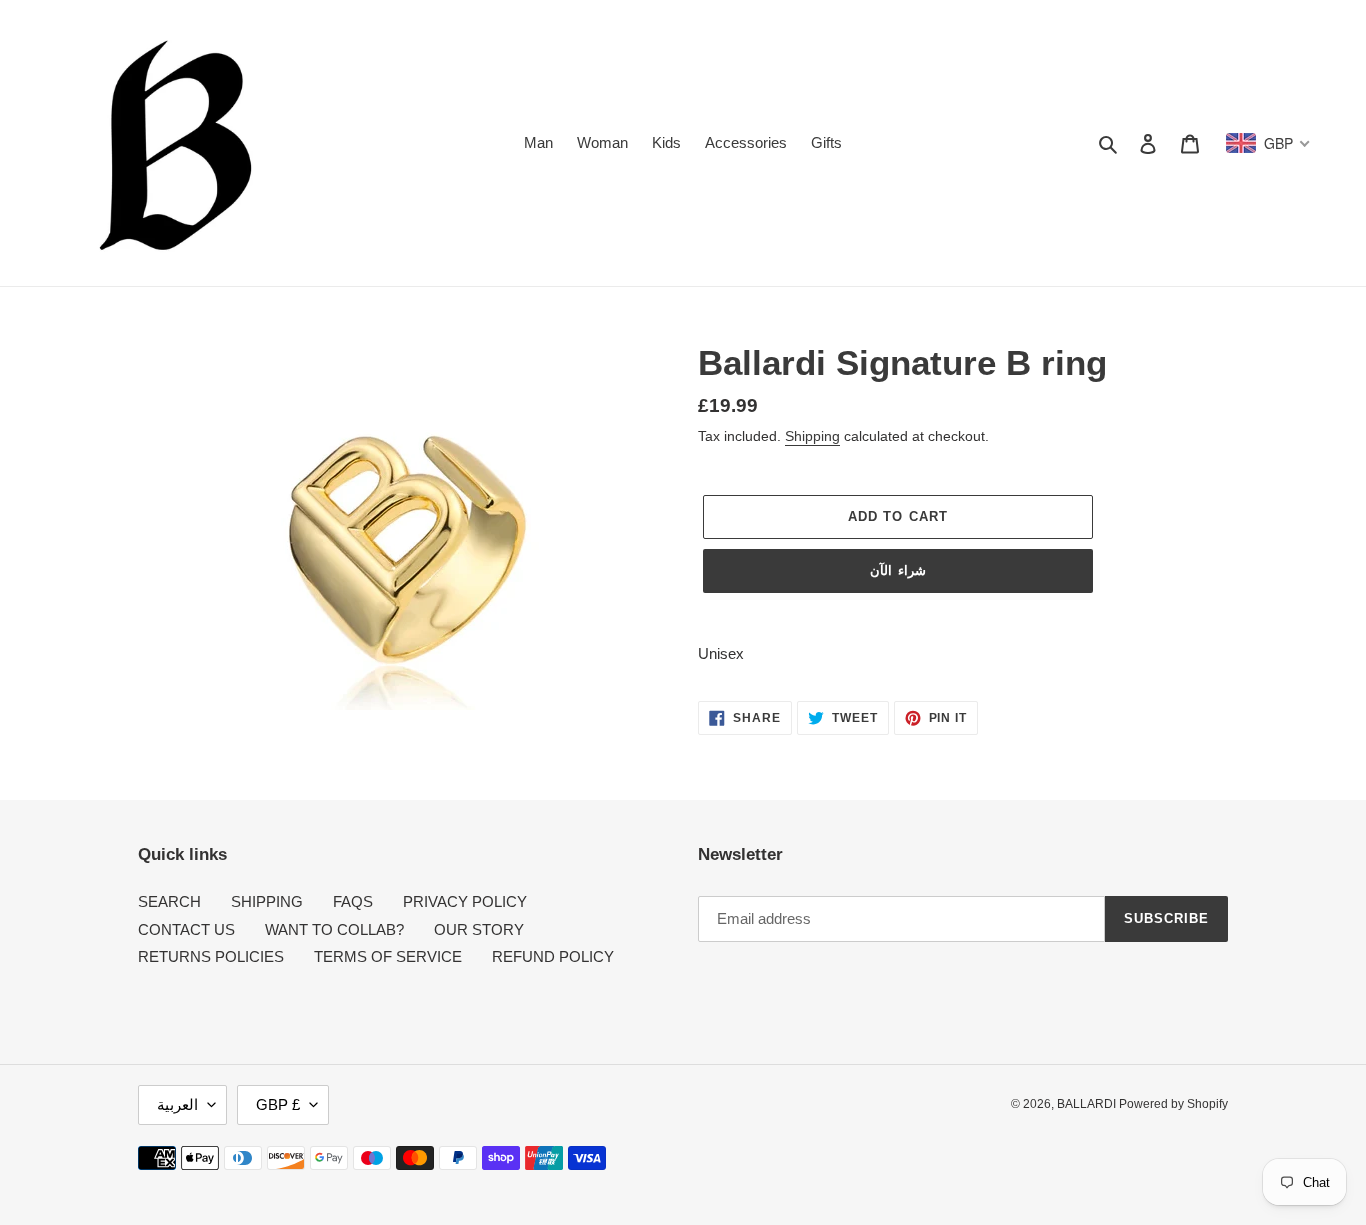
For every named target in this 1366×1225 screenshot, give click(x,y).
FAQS (353, 901)
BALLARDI (1088, 1104)
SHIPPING (267, 901)
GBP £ (278, 1104)
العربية (177, 1104)
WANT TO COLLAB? (334, 929)
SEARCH (169, 901)
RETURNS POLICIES (211, 956)
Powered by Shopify (1173, 1104)
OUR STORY (479, 929)
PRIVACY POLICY (465, 901)
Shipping (812, 436)
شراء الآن (897, 570)
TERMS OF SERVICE (388, 956)
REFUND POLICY (553, 956)
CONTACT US (186, 929)
